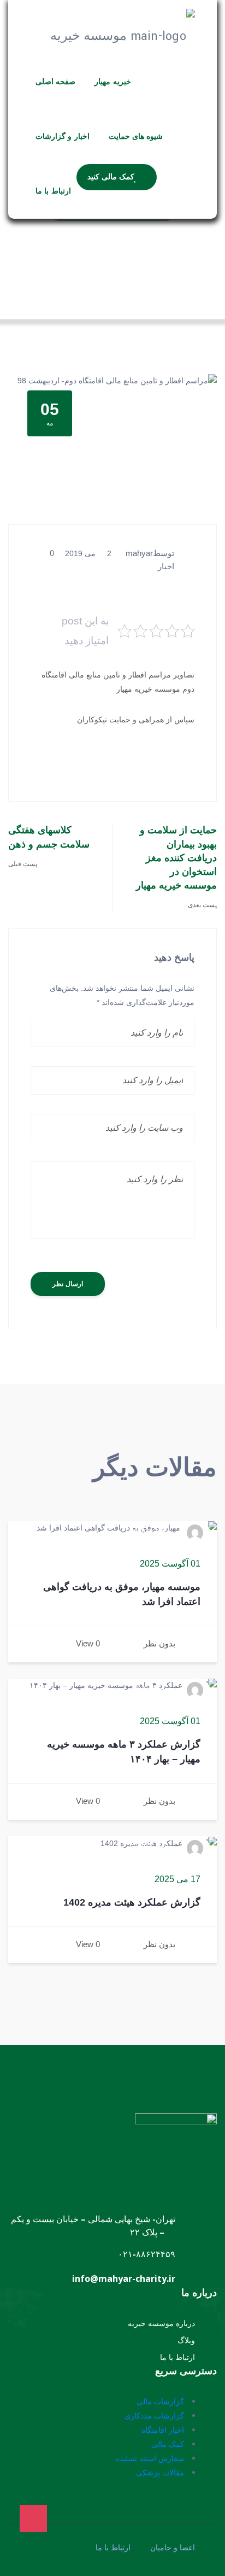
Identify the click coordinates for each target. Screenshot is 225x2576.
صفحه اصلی (55, 82)
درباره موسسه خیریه (161, 2323)
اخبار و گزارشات (63, 137)
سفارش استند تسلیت (150, 2458)
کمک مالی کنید (111, 177)
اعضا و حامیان (173, 2548)
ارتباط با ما (53, 191)
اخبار (166, 566)
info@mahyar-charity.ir (124, 2279)
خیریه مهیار (112, 82)
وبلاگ (186, 2340)
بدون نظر (159, 1643)
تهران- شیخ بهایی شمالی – (127, 2219)
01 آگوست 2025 (170, 1564)
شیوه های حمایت (136, 137)
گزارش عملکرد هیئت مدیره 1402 (132, 1902)
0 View (88, 1643)
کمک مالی (168, 2444)
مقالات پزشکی (160, 2472)
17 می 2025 (177, 1879)
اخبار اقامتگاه (163, 2430)
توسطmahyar (150, 553)
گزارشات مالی (160, 2401)
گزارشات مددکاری (154, 2416)
